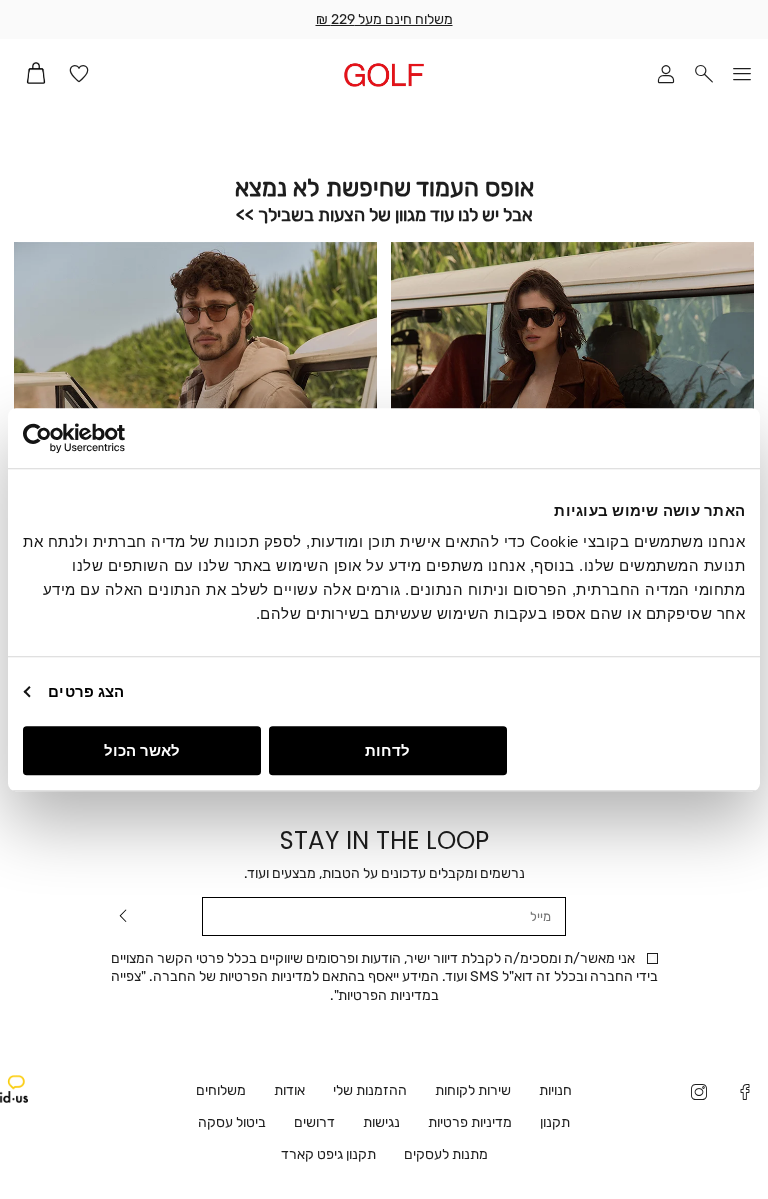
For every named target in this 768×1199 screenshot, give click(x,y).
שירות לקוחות (473, 1090)
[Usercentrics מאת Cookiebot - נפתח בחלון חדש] (110, 438)
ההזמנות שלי (370, 1090)
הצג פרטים (86, 691)
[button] (704, 75)
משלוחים (221, 1090)
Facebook (745, 1094)
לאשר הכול (142, 750)
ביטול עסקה (232, 1122)
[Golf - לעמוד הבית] (383, 74)
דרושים (314, 1122)
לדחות (387, 750)
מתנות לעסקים (446, 1154)
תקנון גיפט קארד (328, 1154)
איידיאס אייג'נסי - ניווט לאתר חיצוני (14, 1089)
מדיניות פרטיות (470, 1122)
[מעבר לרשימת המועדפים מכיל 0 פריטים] (79, 75)
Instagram (699, 1094)
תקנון (555, 1122)
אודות (289, 1090)
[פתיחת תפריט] (742, 75)
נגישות (381, 1122)
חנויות (555, 1090)
